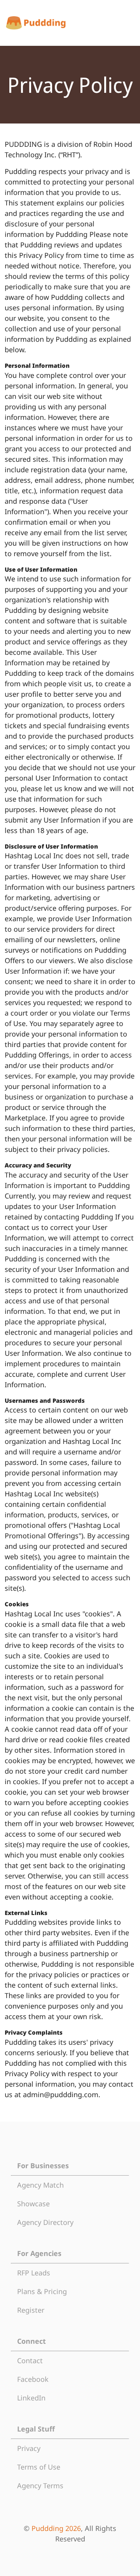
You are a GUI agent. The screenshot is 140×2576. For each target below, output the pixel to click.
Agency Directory (45, 2222)
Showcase (33, 2204)
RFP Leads (34, 2273)
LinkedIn (31, 2398)
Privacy (29, 2448)
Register (31, 2310)
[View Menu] (128, 23)
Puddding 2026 (56, 2528)
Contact (30, 2360)
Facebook (33, 2379)
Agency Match (40, 2185)
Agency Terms (40, 2486)
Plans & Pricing (42, 2291)
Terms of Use (39, 2467)
